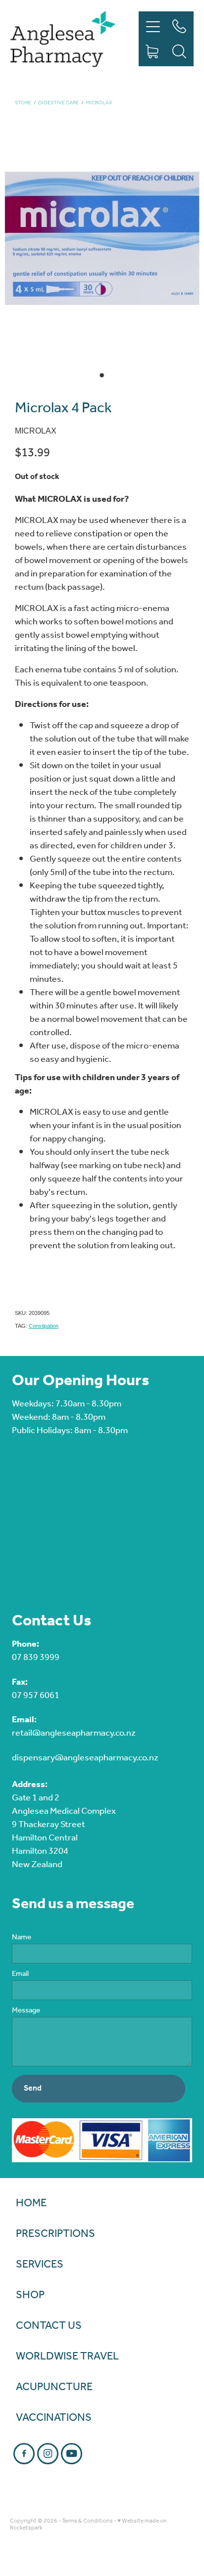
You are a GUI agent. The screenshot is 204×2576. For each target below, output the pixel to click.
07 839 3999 (36, 1658)
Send (33, 2088)
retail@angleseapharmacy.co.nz (74, 1733)
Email (20, 1974)
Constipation (44, 1326)
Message (26, 2011)
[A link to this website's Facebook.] (24, 2454)
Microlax (99, 103)
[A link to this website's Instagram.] (48, 2454)
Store (23, 103)
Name (22, 1938)
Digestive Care (58, 103)
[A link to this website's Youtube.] (72, 2454)
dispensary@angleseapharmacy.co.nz (85, 1758)
